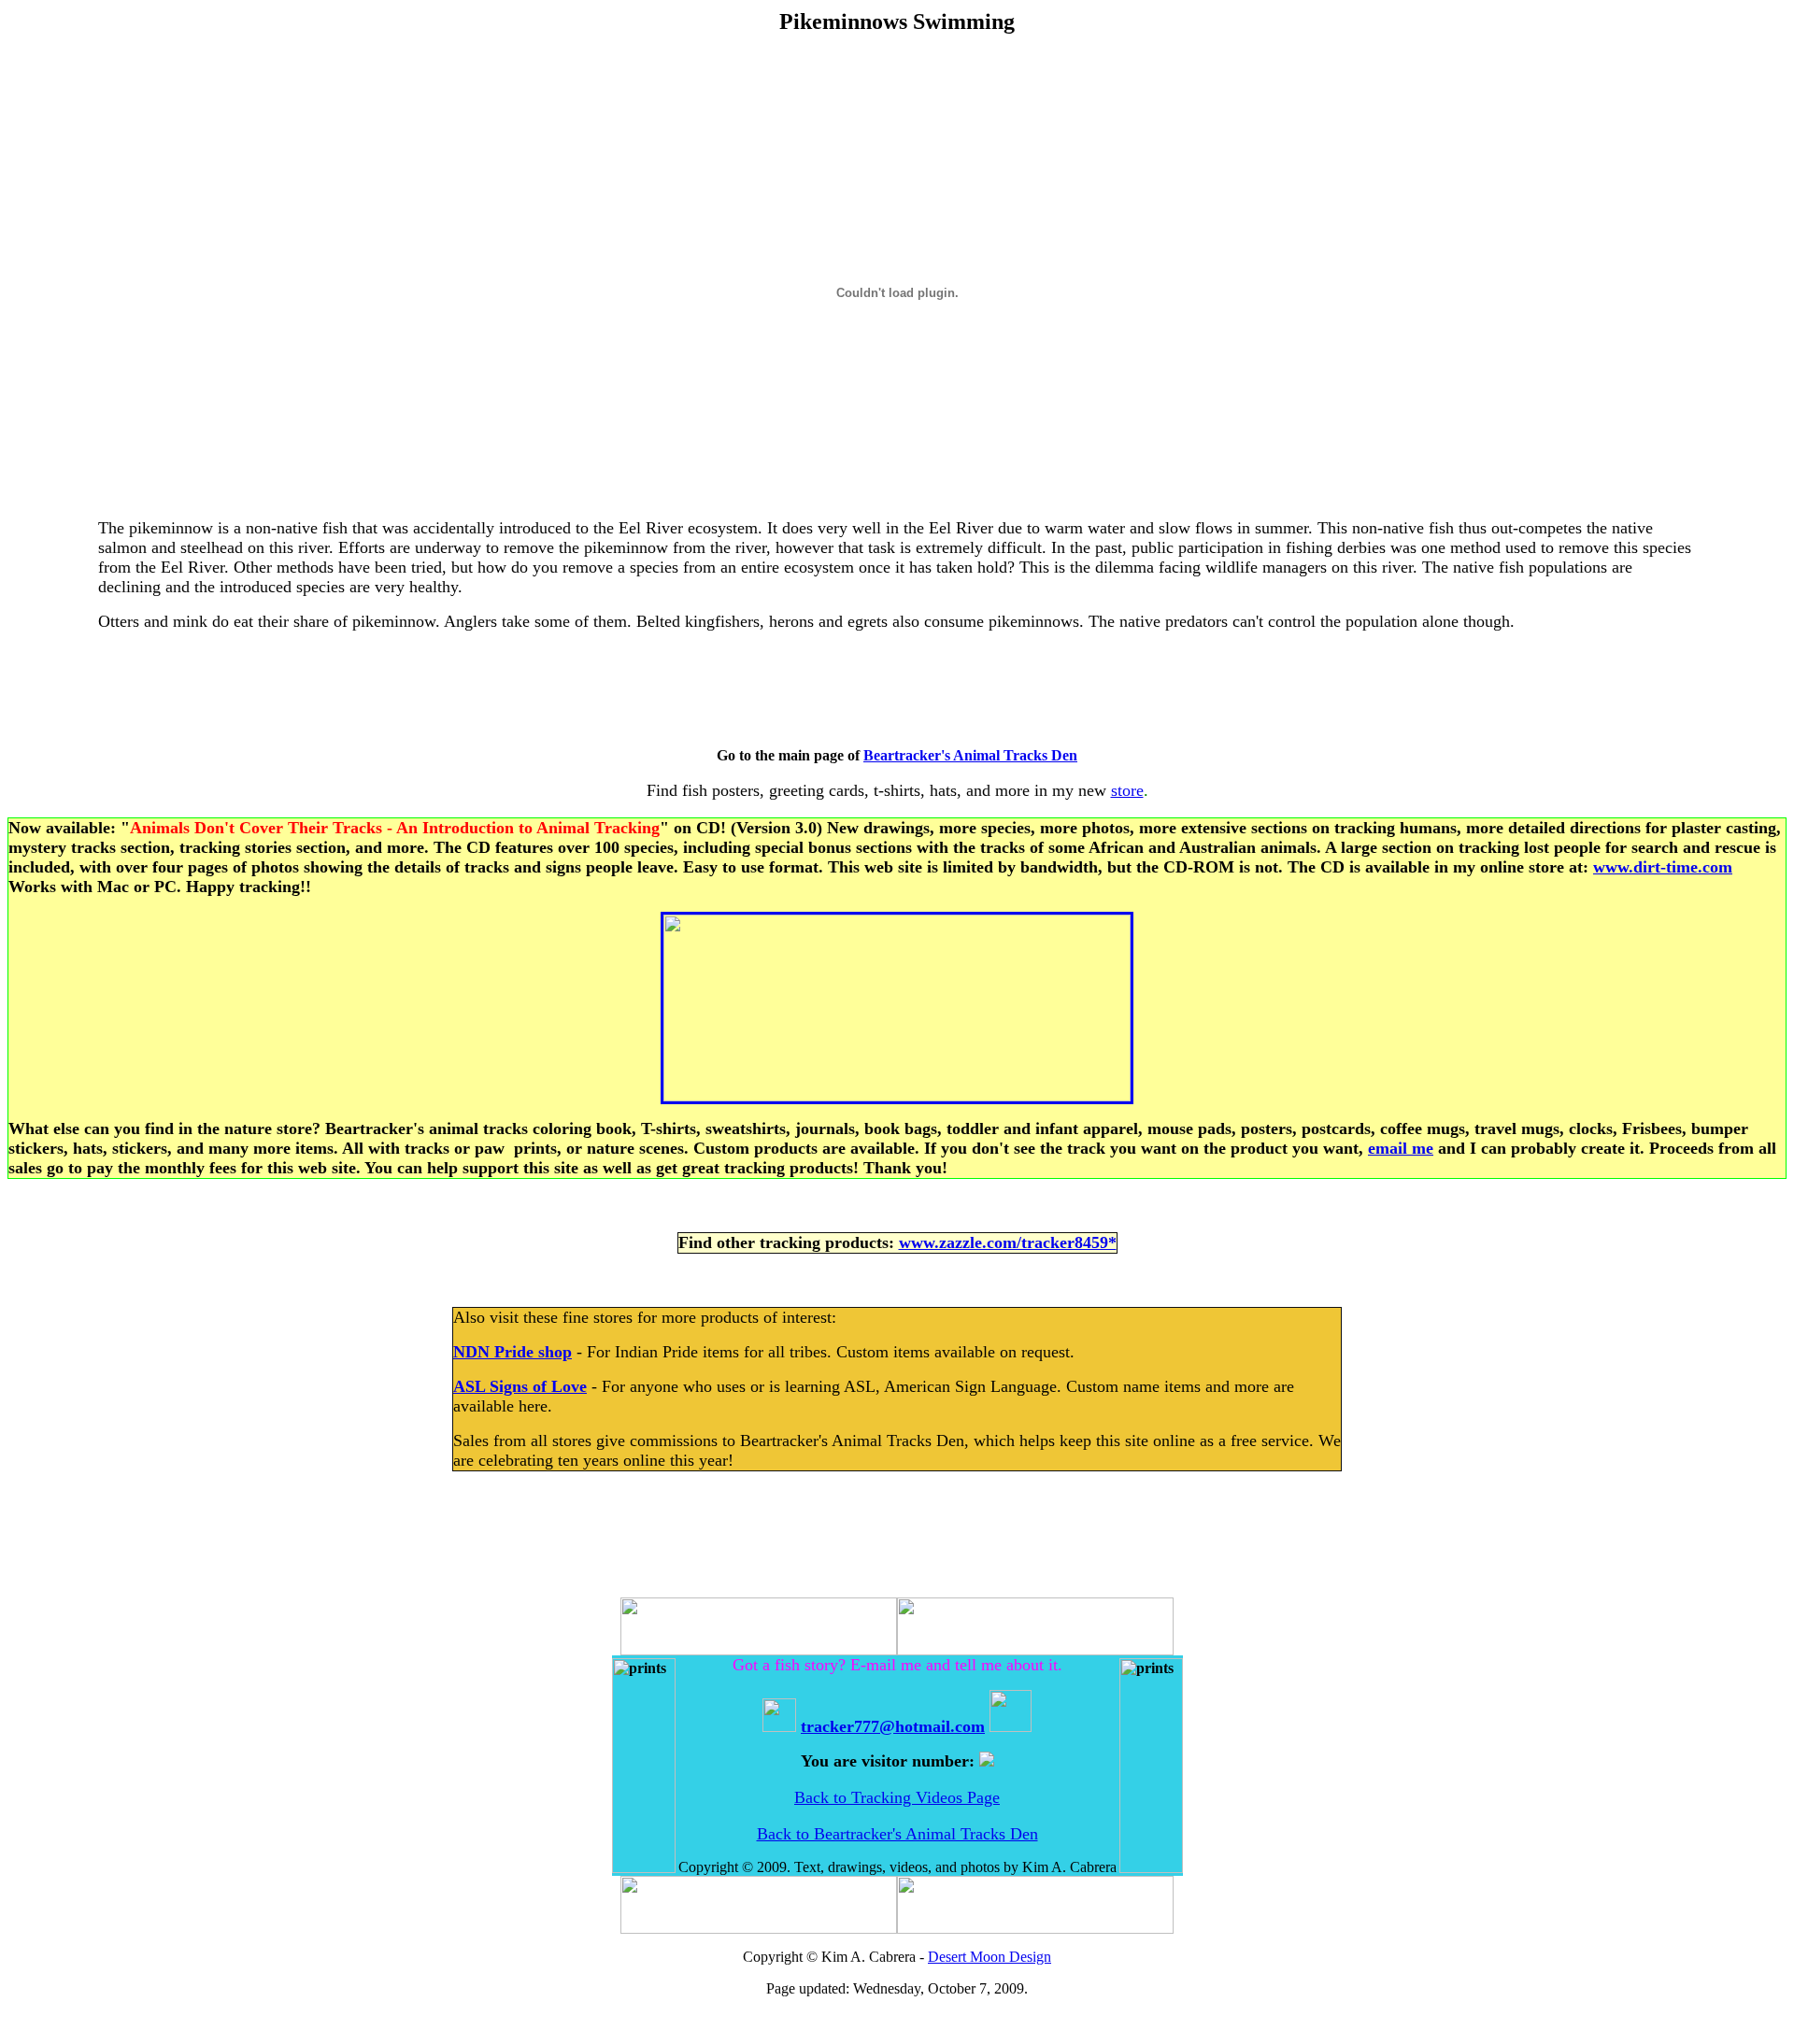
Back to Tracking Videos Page (897, 1797)
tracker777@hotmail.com (893, 1726)
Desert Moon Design (990, 1957)
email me (1401, 1148)
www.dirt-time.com (1663, 867)
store (1127, 790)
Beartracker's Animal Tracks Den (970, 755)
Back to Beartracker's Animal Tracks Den (897, 1834)
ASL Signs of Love (520, 1386)
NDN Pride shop (513, 1352)
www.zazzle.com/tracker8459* (1008, 1242)
